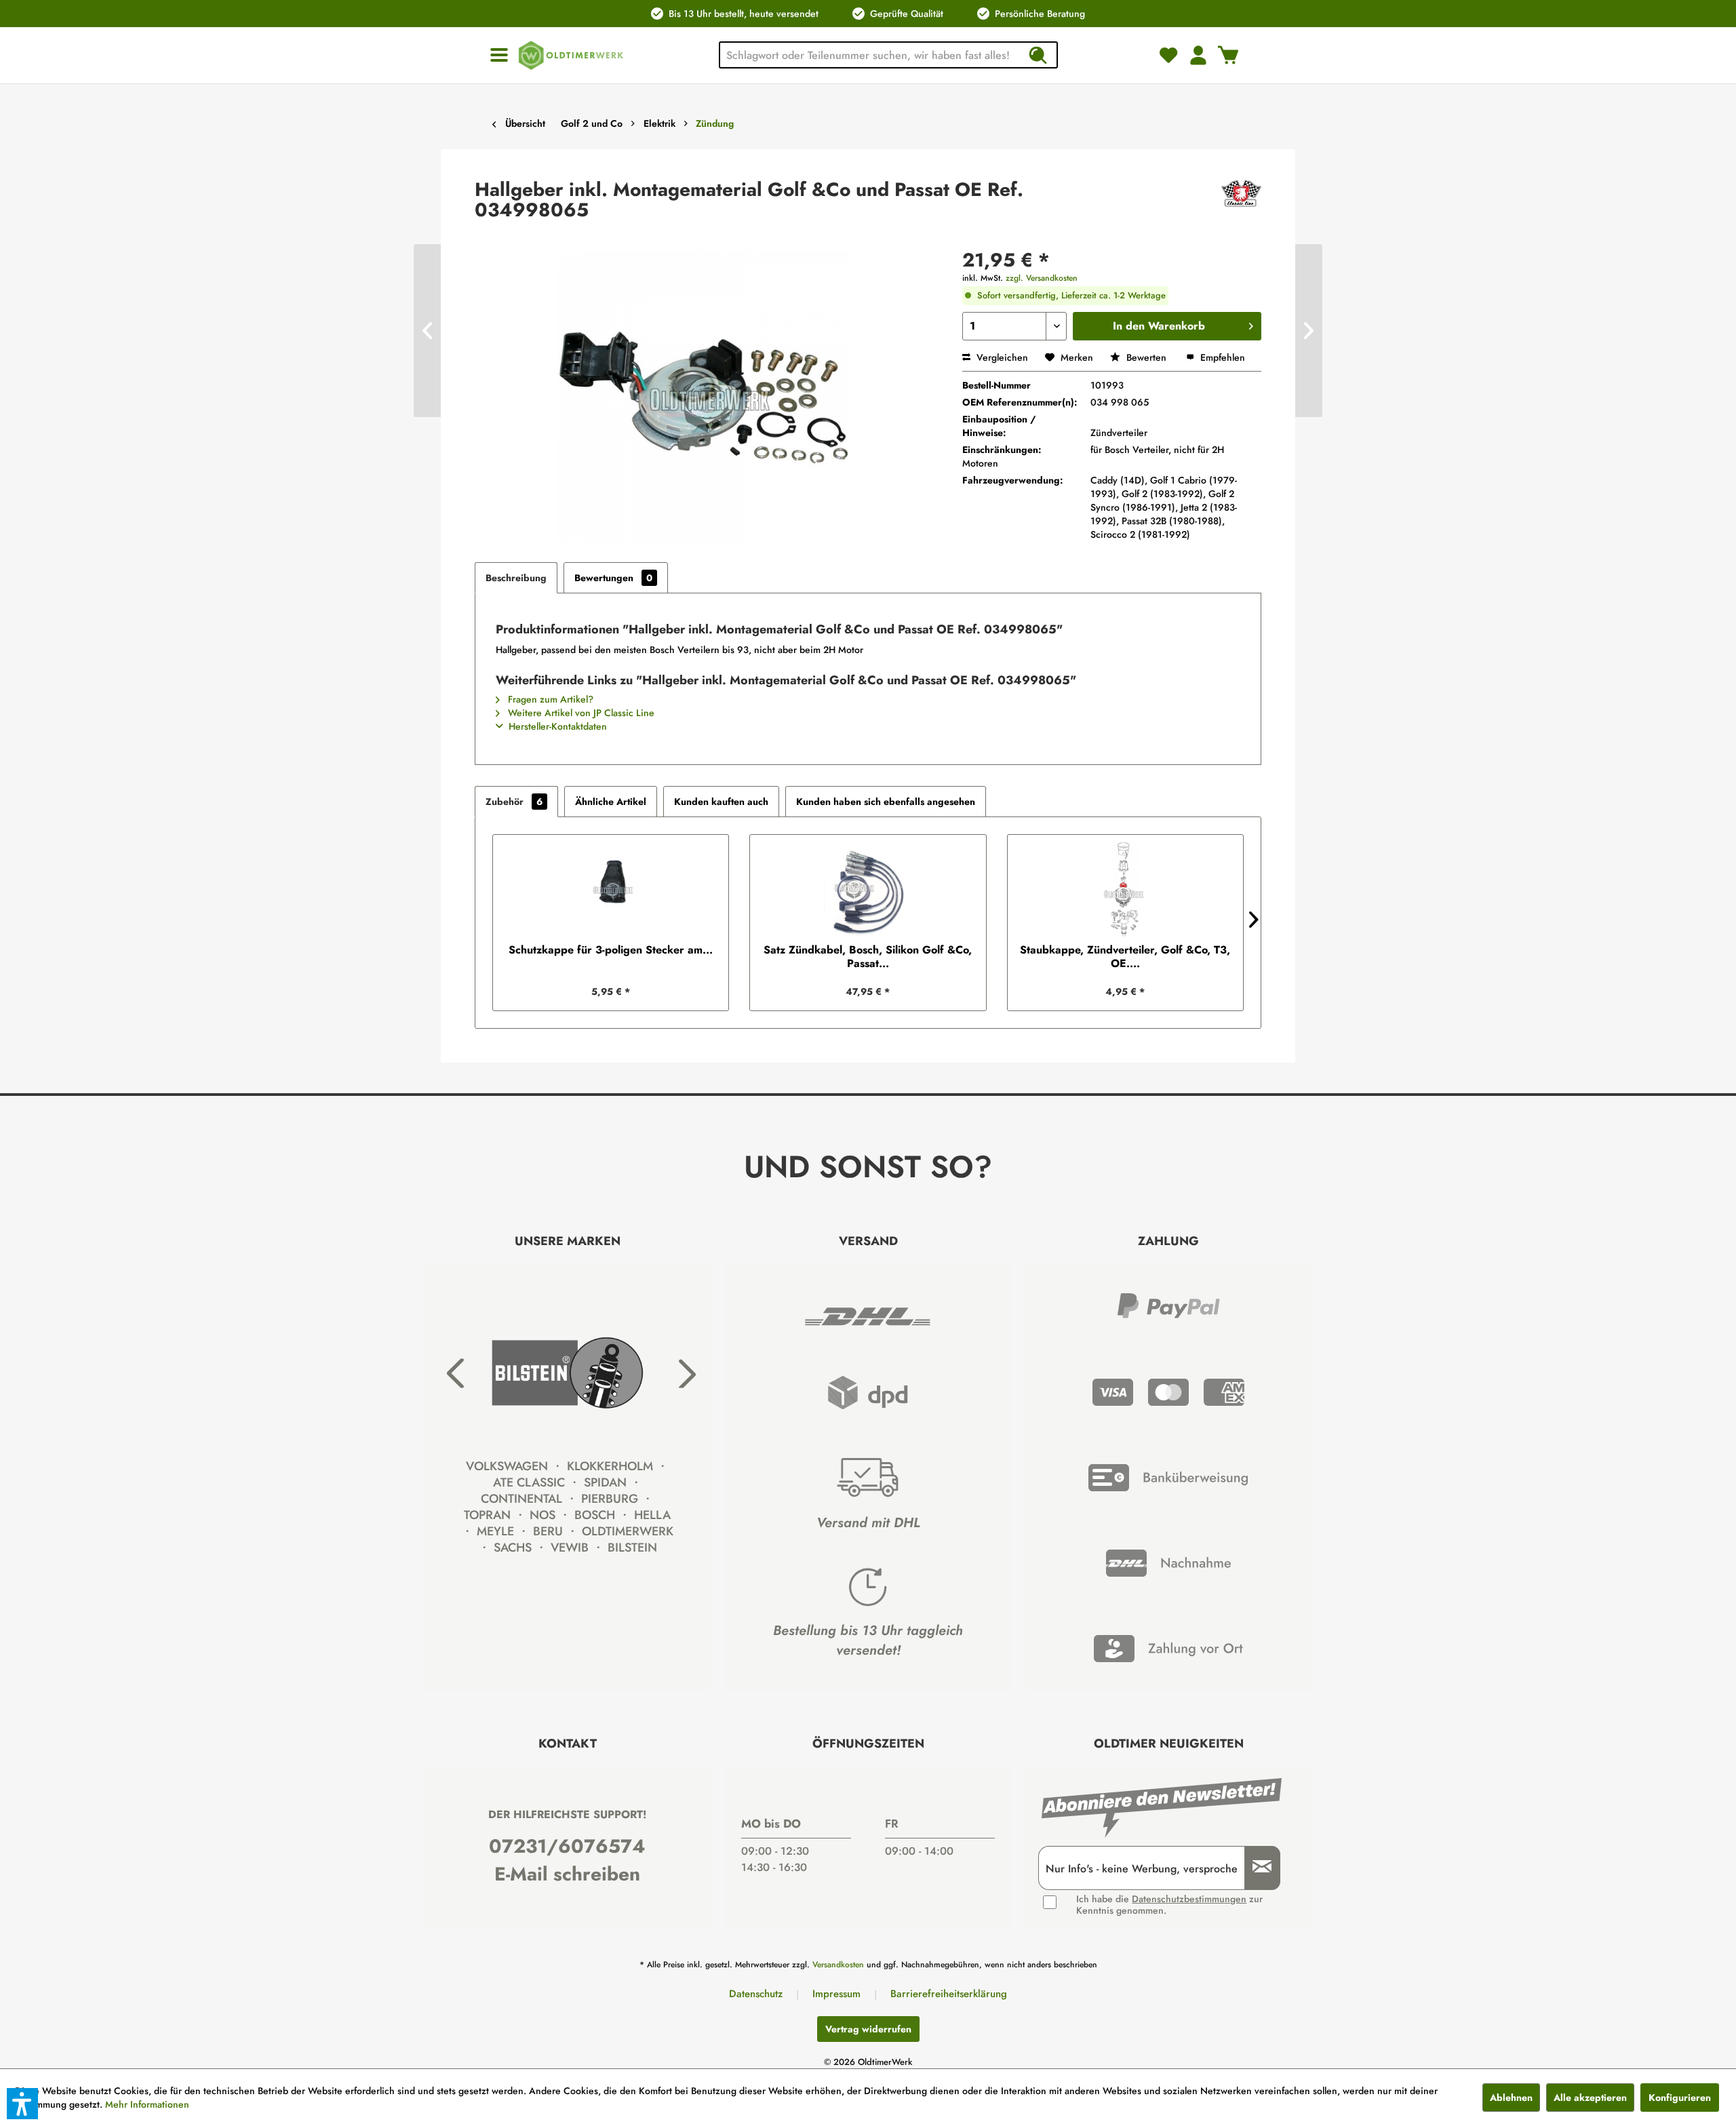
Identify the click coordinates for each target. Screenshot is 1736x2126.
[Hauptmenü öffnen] (499, 55)
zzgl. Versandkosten (1042, 278)
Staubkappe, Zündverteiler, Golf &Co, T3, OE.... (1125, 957)
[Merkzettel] (1168, 55)
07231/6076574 (567, 1846)
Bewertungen (613, 578)
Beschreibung (516, 578)
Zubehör (514, 802)
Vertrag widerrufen (868, 2029)
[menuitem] (499, 55)
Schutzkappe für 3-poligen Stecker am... (611, 950)
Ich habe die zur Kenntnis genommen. (1169, 1905)
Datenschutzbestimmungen (1189, 1899)
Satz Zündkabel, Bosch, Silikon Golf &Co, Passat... (868, 957)
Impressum (836, 1994)
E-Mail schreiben (567, 1874)
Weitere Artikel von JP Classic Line (580, 713)
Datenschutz (756, 1994)
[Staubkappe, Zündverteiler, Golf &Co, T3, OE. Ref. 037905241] (1125, 889)
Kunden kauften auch (721, 802)
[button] (22, 2104)
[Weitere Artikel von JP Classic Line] (1241, 203)
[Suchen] (1038, 55)
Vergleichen (1001, 357)
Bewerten (1146, 357)
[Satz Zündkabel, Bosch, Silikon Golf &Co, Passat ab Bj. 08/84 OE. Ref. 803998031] (868, 889)
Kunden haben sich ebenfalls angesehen (886, 802)
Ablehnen (1511, 2098)
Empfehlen (1221, 357)
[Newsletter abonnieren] (1257, 1868)
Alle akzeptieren (1590, 2098)
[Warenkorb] (1228, 55)
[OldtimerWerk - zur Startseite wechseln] (571, 55)
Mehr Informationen (147, 2104)
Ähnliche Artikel (611, 802)
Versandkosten (838, 1965)
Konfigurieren (1680, 2098)
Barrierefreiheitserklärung (949, 1994)
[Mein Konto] (1198, 55)
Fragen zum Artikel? (549, 699)
